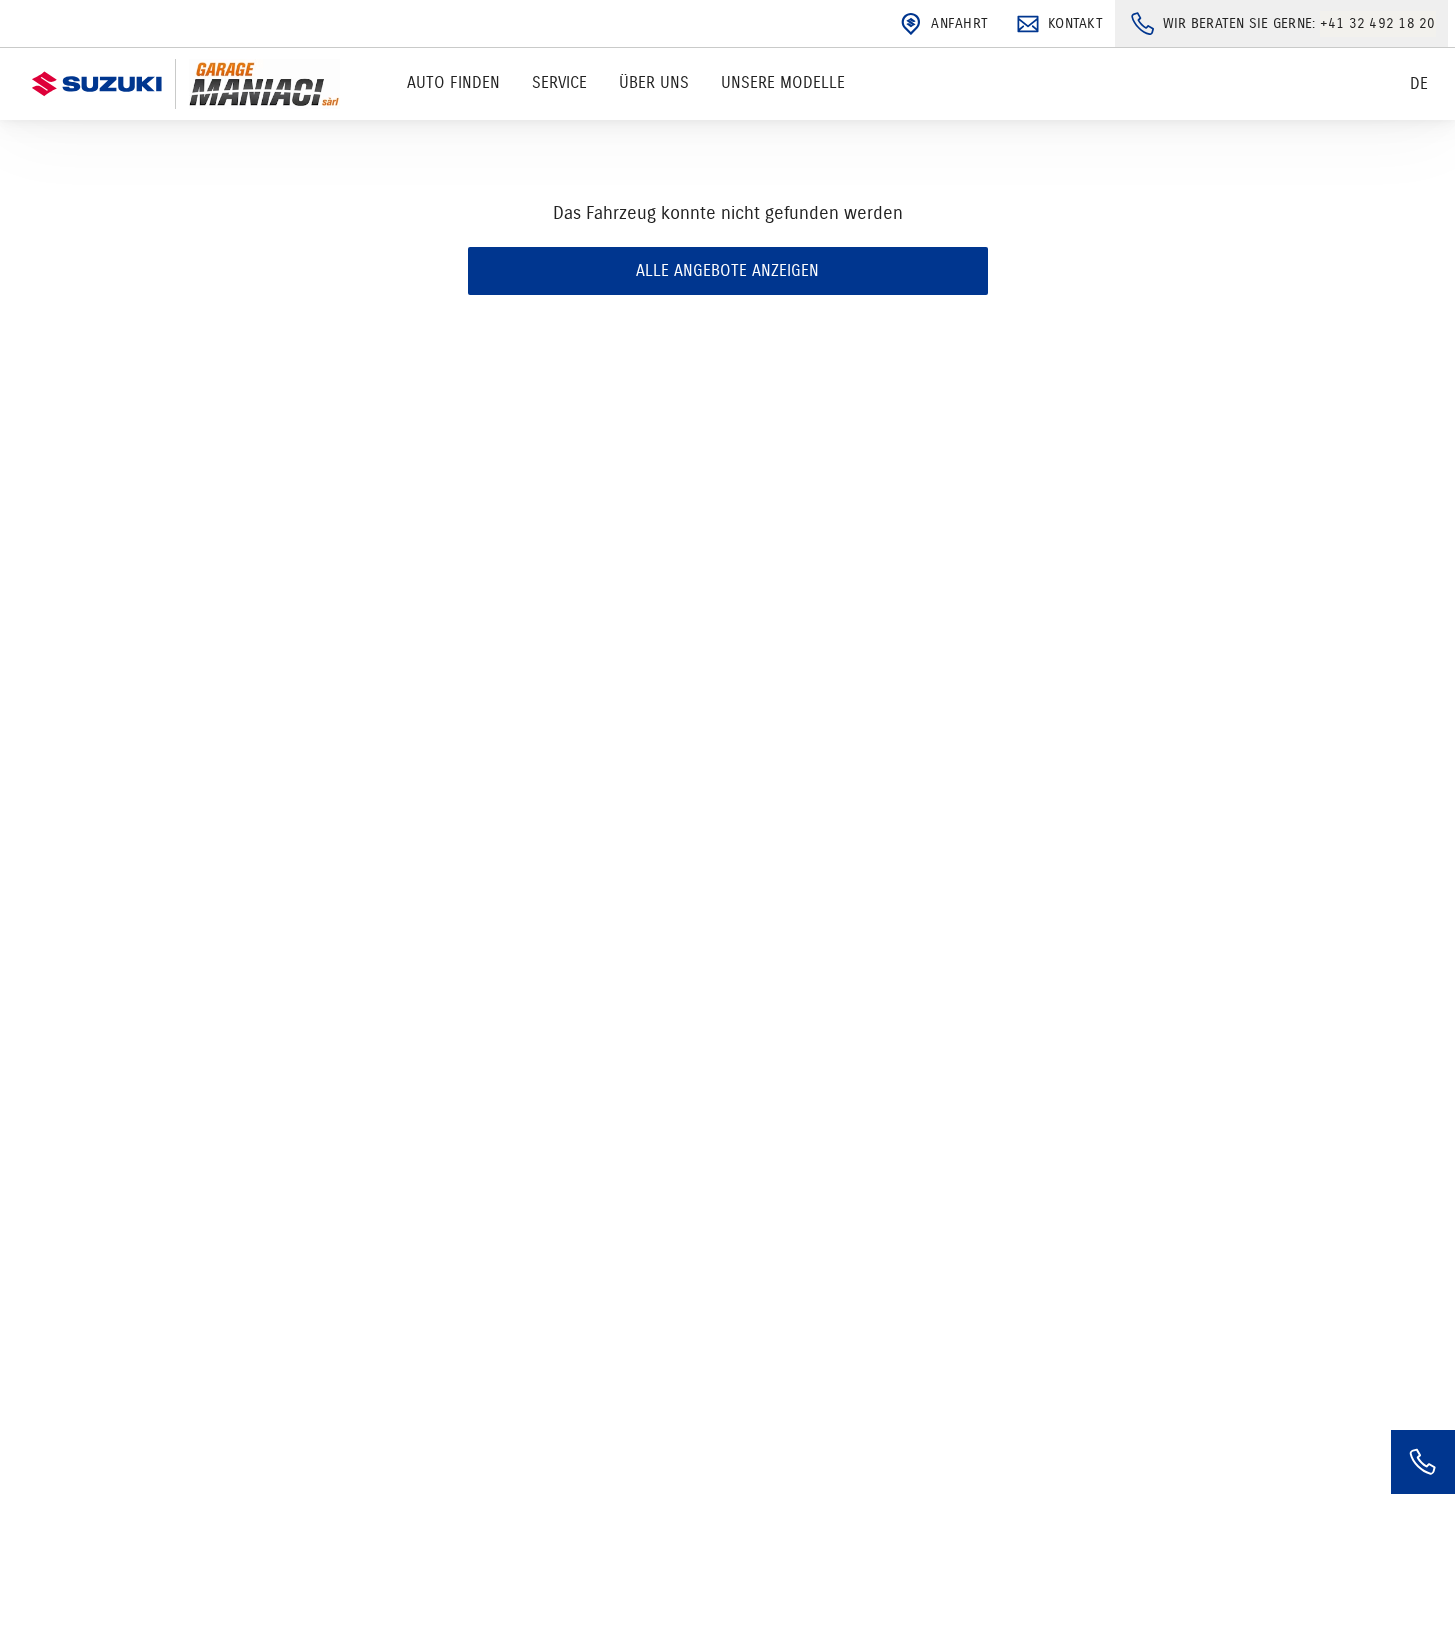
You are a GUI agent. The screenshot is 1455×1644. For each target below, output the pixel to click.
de (1419, 84)
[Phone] (1423, 1462)
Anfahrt (959, 23)
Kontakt (1075, 23)
